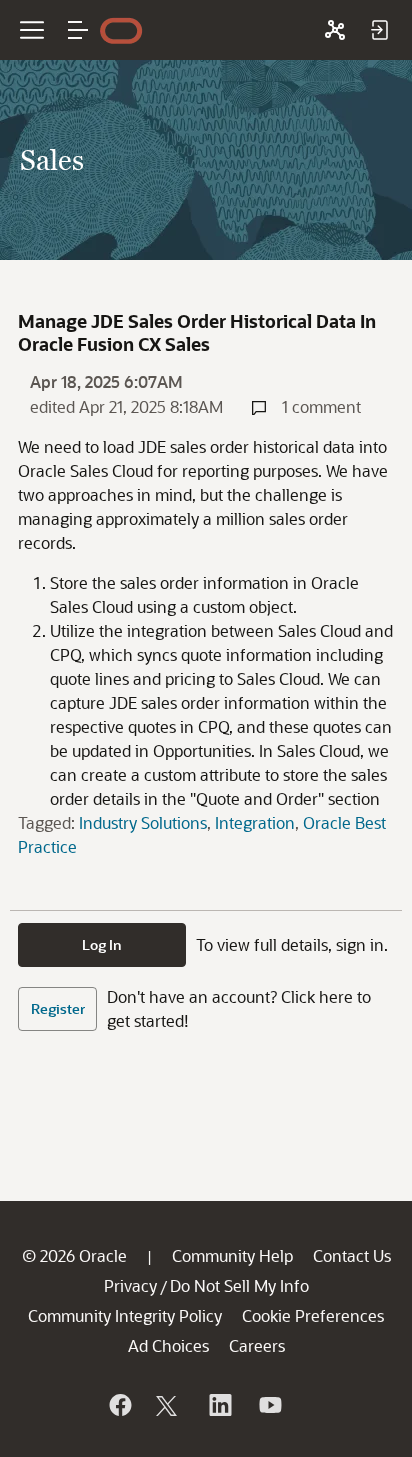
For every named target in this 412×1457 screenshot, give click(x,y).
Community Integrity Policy (125, 1315)
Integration (255, 822)
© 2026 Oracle (74, 1255)
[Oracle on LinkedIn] (219, 1405)
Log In (102, 944)
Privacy (130, 1285)
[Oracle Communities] (335, 30)
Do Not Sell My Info (239, 1285)
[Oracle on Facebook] (119, 1405)
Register (58, 1008)
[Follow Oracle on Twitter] (169, 1405)
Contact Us (352, 1255)
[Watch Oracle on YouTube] (269, 1405)
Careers (257, 1345)
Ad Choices (168, 1345)
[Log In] (379, 30)
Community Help (232, 1255)
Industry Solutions (143, 822)
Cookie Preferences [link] (313, 1315)
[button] (78, 30)
